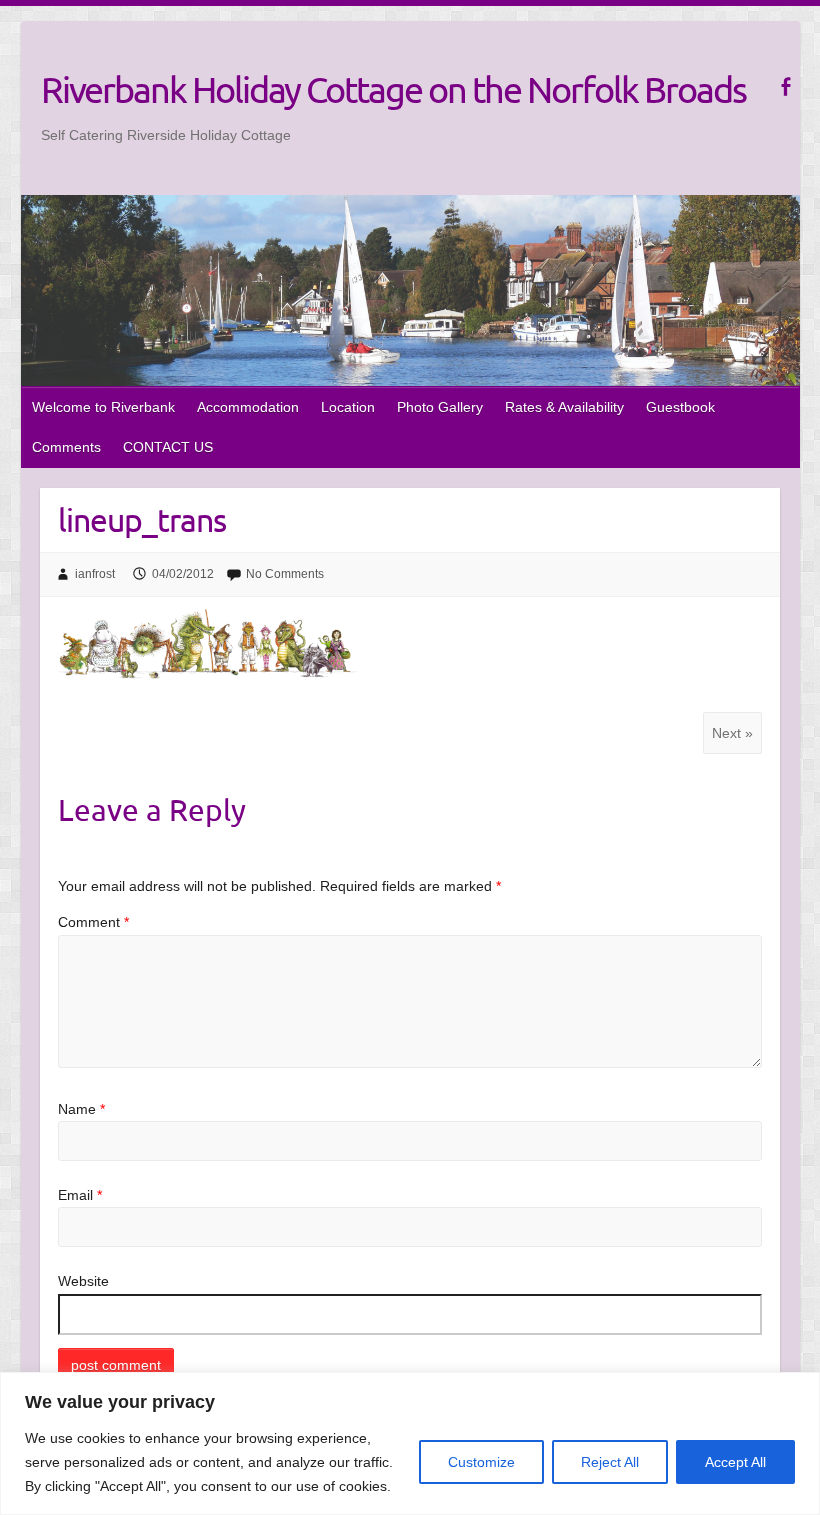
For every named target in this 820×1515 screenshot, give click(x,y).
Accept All (735, 1462)
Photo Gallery (440, 407)
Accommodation (248, 407)
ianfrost (95, 574)
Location (348, 407)
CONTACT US (168, 447)
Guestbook (680, 407)
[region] (410, 1443)
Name (81, 1109)
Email (80, 1195)
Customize (481, 1462)
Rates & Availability (564, 407)
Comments (66, 447)
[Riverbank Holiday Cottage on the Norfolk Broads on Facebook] (785, 86)
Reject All (610, 1462)
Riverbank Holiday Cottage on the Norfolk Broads (393, 89)
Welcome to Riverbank (103, 407)
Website (83, 1281)
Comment (93, 922)
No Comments (285, 574)
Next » (732, 733)
